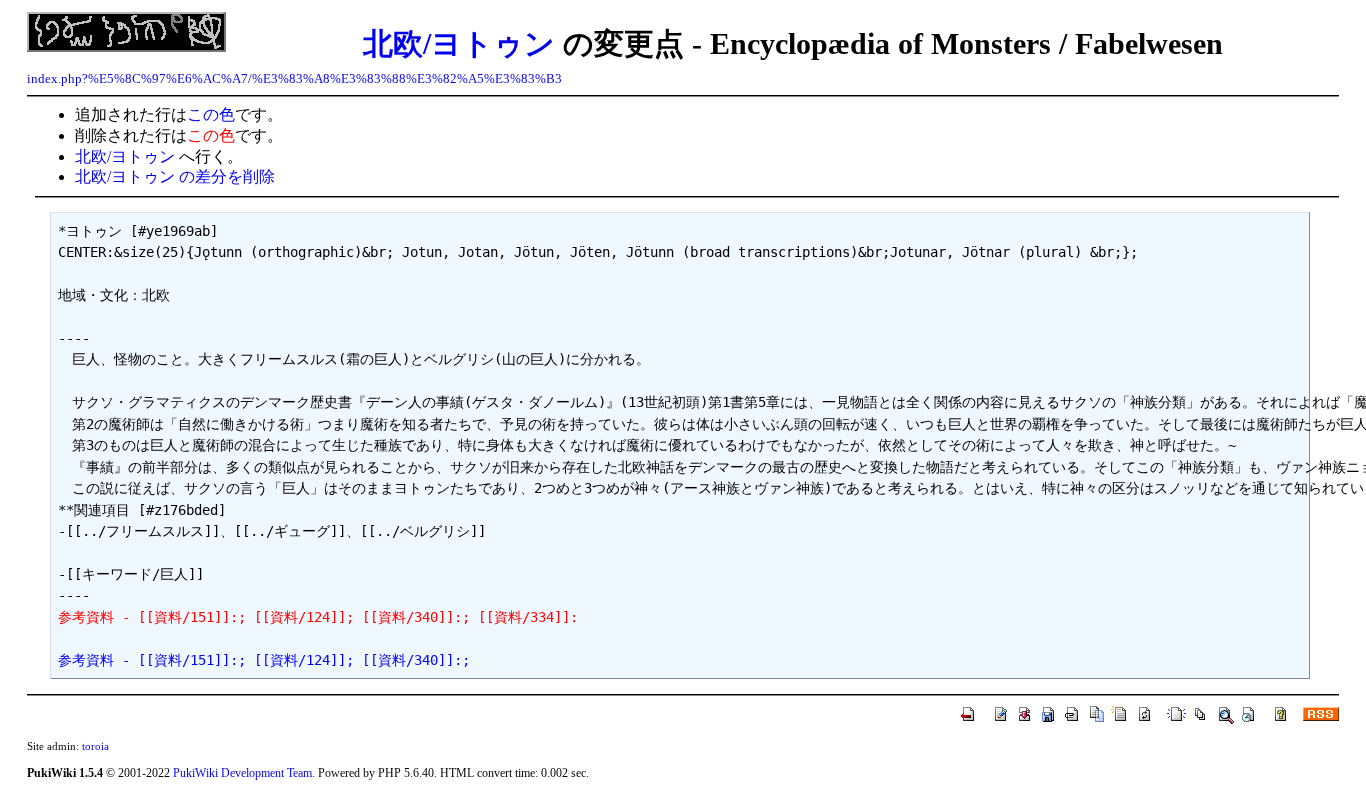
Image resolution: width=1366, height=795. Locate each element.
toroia (95, 746)
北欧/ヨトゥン (459, 43)
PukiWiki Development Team (242, 773)
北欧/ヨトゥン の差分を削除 (175, 176)
